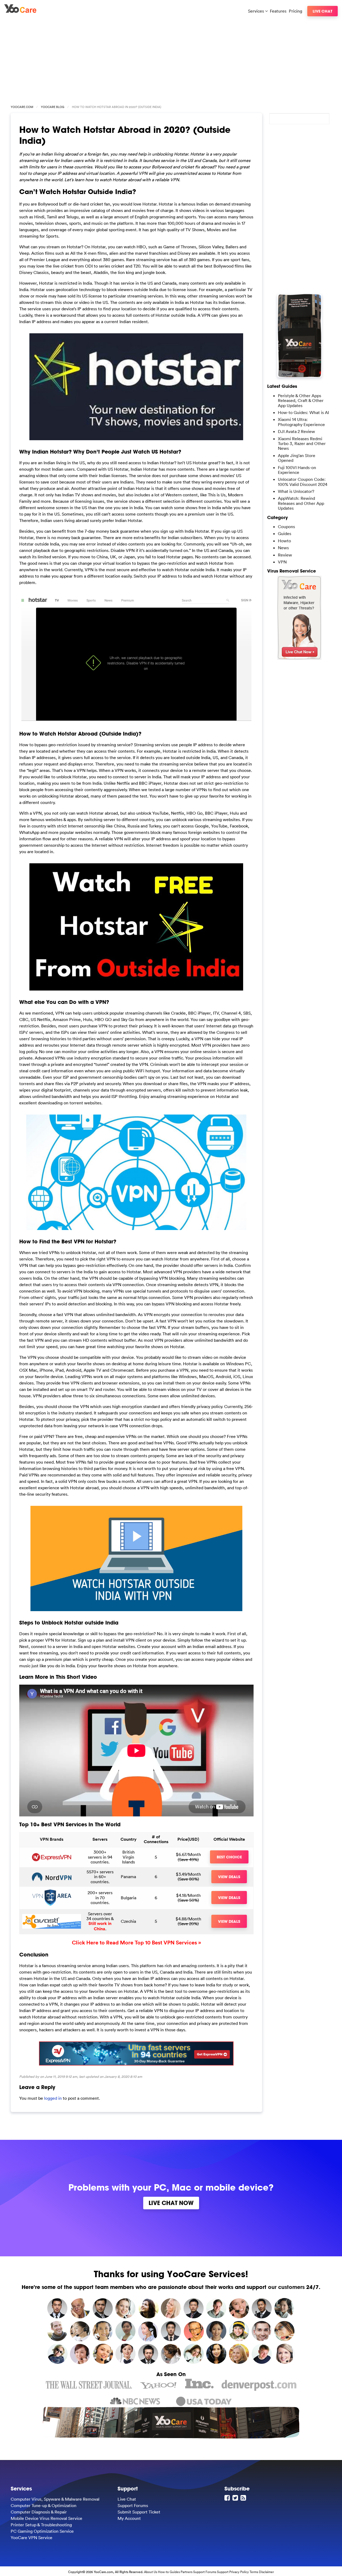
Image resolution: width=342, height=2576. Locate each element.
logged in (53, 2098)
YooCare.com (22, 107)
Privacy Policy (239, 2572)
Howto (284, 541)
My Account (129, 2518)
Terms (254, 2572)
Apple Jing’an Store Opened (297, 458)
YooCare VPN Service (32, 2538)
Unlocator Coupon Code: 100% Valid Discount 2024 (303, 482)
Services (256, 11)
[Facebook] (228, 2498)
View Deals (229, 1877)
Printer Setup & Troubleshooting (41, 2525)
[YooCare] (20, 11)
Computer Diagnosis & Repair (39, 2512)
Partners (186, 2572)
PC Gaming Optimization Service (42, 2531)
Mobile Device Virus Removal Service (46, 2518)
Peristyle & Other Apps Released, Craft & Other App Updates (301, 401)
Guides (285, 533)
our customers (286, 2287)
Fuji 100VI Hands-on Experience (297, 470)
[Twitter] (236, 2498)
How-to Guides (169, 2572)
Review (285, 555)
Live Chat (322, 11)
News (283, 548)
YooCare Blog (53, 107)
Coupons (286, 527)
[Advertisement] (171, 59)
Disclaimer (266, 2572)
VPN (282, 562)
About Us (151, 2572)
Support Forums (133, 2505)
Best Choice (229, 1857)
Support (223, 2572)
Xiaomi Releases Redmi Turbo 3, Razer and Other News (302, 444)
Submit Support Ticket (139, 2512)
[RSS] (244, 2498)
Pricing (296, 11)
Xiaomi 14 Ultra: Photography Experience (301, 422)
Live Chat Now (171, 2203)
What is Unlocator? (296, 491)
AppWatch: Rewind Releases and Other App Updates (301, 503)
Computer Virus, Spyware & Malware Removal (55, 2499)
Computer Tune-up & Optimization (44, 2505)
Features (278, 11)
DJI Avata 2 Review (296, 431)
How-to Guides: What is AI (303, 412)
